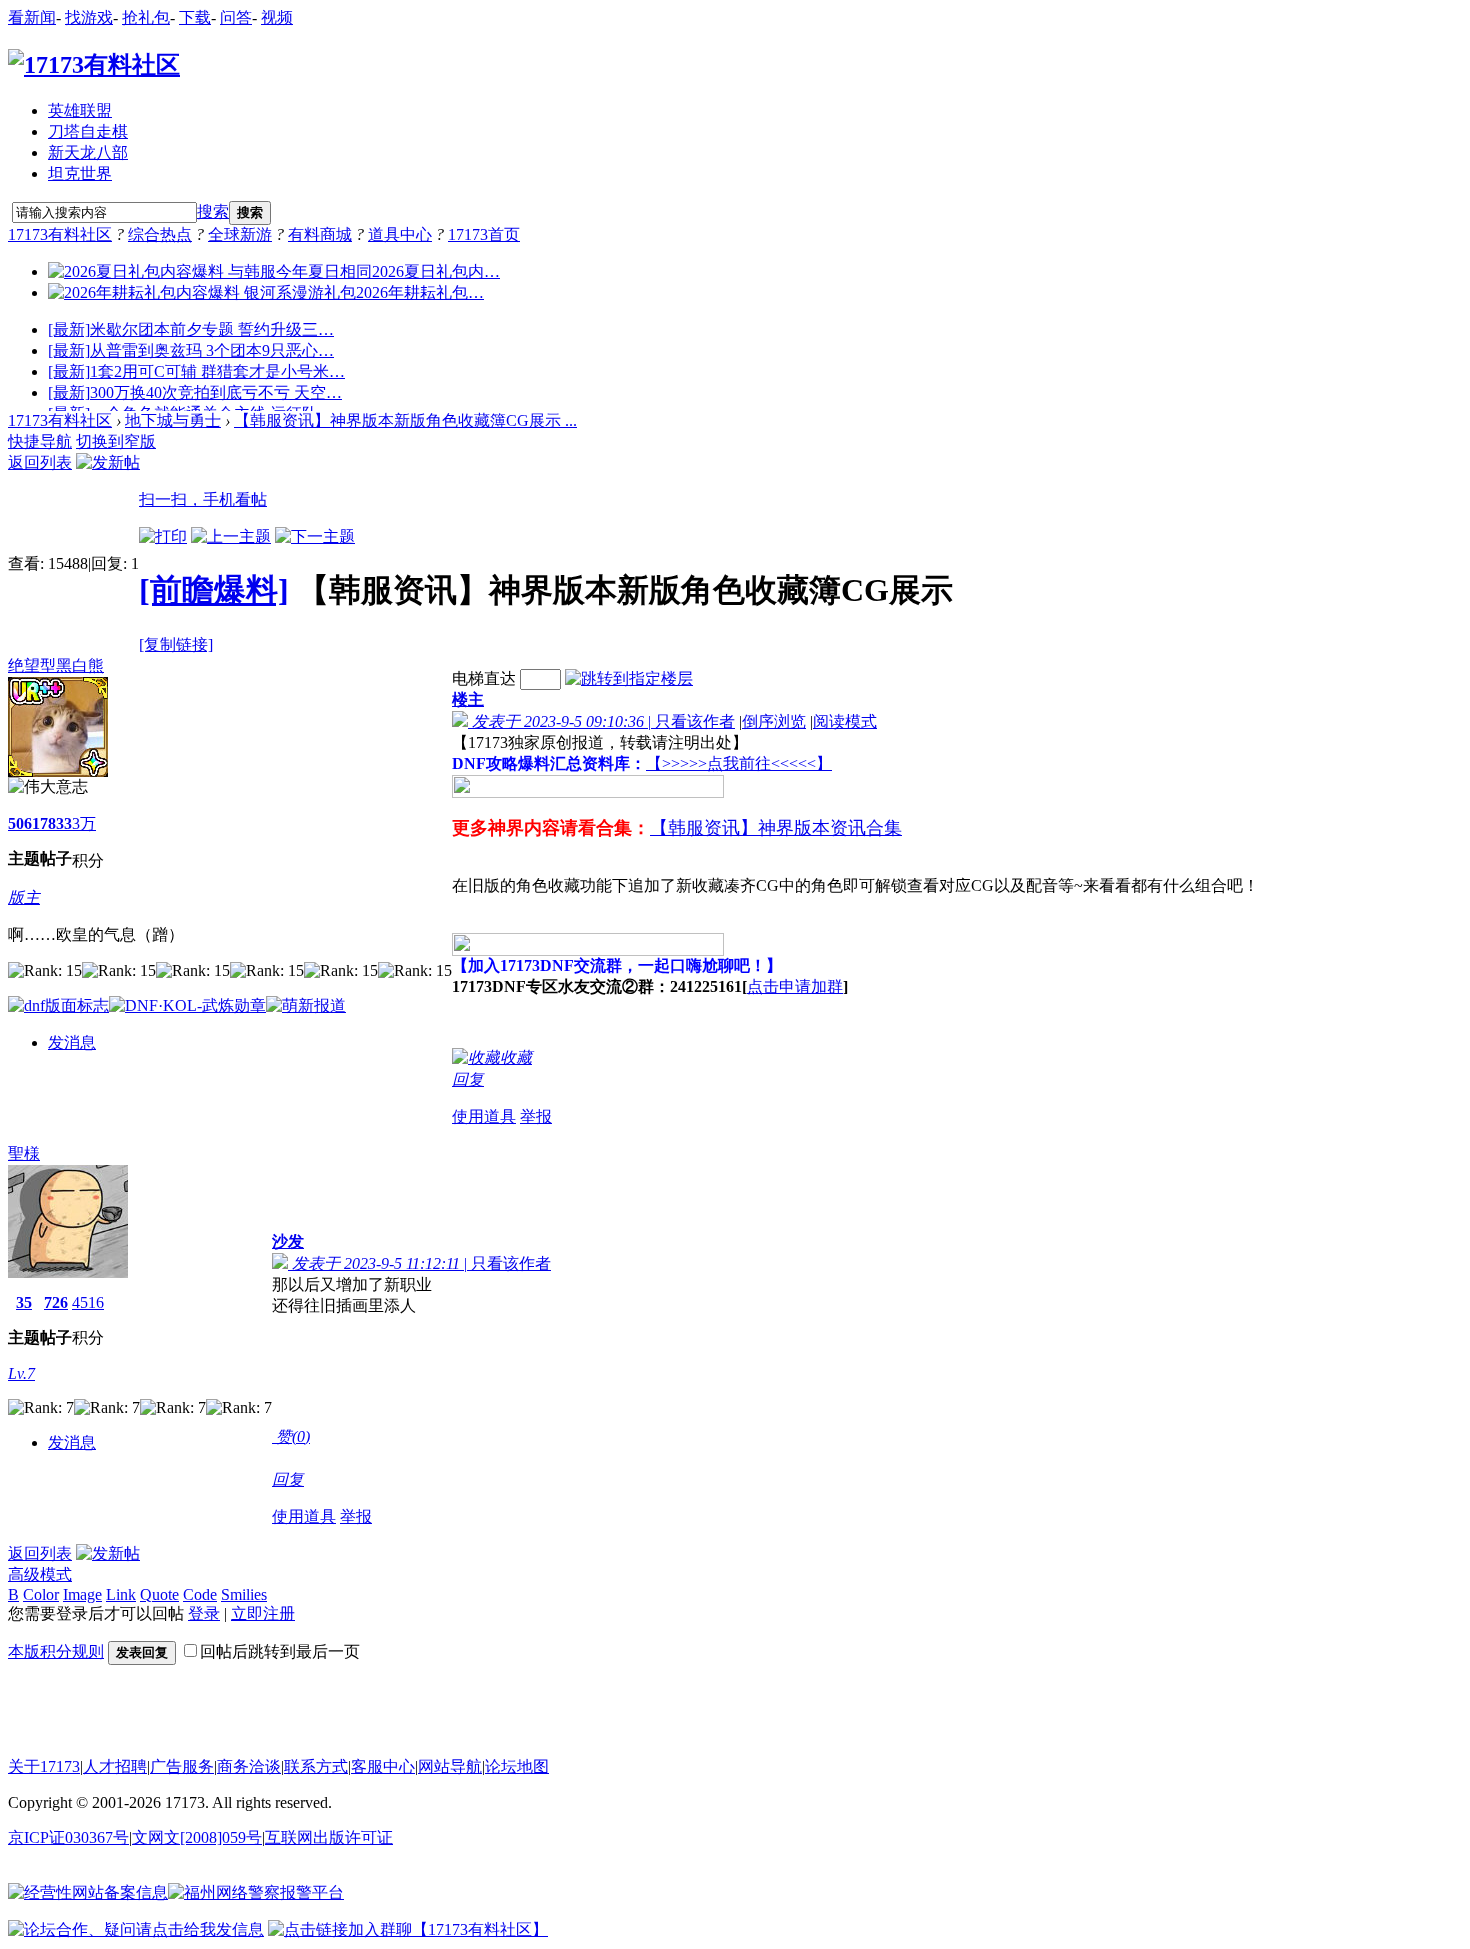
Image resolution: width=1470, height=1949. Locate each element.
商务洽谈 (249, 1766)
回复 (468, 1079)
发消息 (72, 1042)
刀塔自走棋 (88, 131)
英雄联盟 (80, 110)
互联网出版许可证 (329, 1837)
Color (41, 1594)
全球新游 (240, 234)
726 (56, 1302)
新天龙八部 (88, 152)
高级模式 (40, 1574)
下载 (195, 17)
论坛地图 (517, 1766)
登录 (204, 1613)
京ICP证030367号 (68, 1837)
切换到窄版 (116, 441)
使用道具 (484, 1116)
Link (121, 1594)
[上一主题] (231, 536)
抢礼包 (146, 17)
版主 (24, 897)
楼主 (468, 699)
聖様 (24, 1153)
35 (24, 1302)
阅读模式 (845, 721)
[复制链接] (176, 644)
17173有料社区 (60, 234)
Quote (159, 1594)
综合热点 (160, 234)
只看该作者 (695, 721)
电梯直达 (484, 678)
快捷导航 (40, 441)
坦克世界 (80, 173)
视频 (277, 17)
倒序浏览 (774, 721)
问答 (236, 17)
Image (82, 1594)
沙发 (288, 1241)
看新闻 (32, 17)
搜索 (213, 211)
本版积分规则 (56, 1651)
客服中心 (383, 1766)
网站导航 (450, 1766)
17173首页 (484, 234)
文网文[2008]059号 (197, 1837)
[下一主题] (315, 536)
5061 (24, 823)
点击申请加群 (795, 986)
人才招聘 (115, 1766)
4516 (88, 1302)
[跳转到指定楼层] (629, 678)
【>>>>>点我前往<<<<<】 (739, 763)
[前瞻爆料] (214, 590)
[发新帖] (108, 462)
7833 (56, 823)
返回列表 (40, 462)
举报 (536, 1116)
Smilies (244, 1594)
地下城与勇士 (173, 420)
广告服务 (182, 1766)
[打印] (163, 536)
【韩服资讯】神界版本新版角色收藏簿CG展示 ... (405, 420)
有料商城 (320, 234)
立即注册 (263, 1613)
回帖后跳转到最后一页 (280, 1651)
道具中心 (400, 234)
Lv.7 (21, 1373)
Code (200, 1594)
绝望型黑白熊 (56, 665)
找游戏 (89, 17)
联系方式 (316, 1766)
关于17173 (44, 1766)
